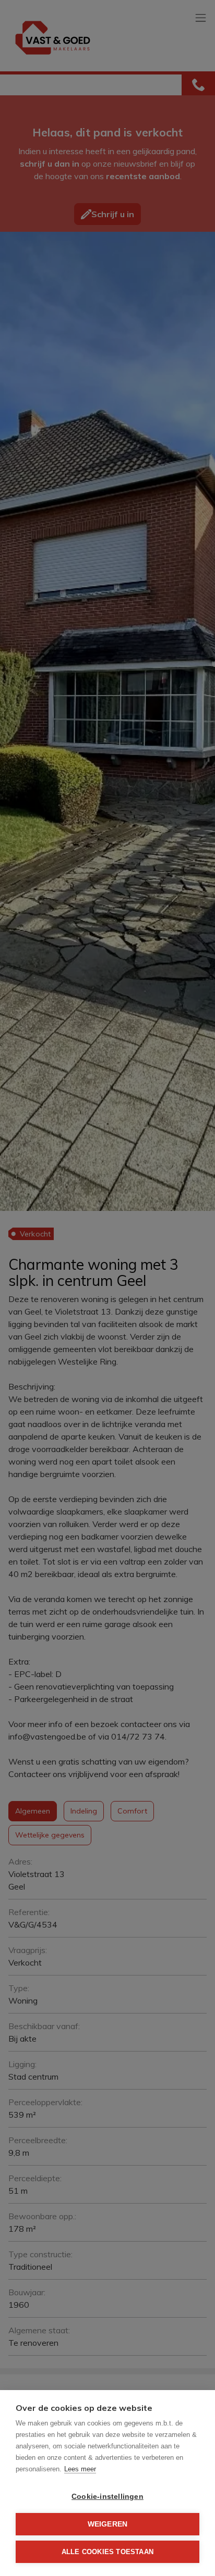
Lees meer (80, 2469)
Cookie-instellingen (107, 2497)
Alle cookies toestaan (107, 2552)
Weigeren (108, 2524)
